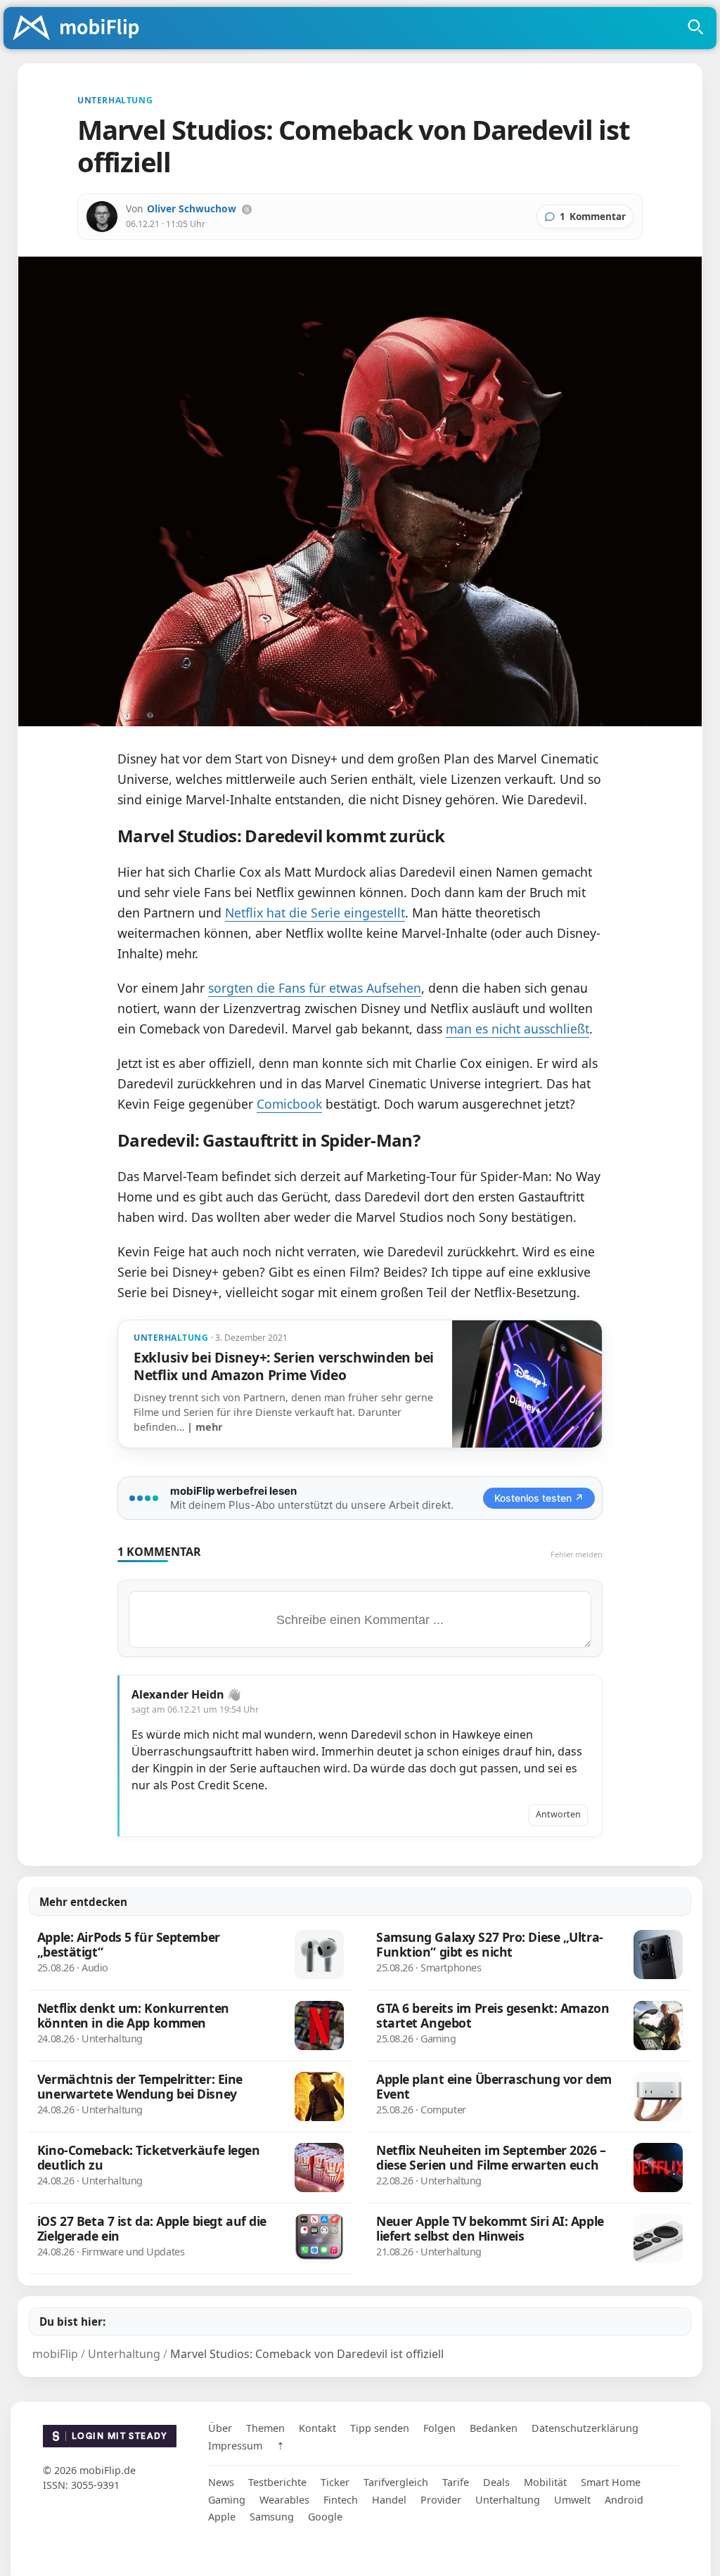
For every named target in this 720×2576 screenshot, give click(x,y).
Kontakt (317, 2428)
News (221, 2482)
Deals (496, 2482)
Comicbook (289, 1104)
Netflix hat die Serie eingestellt (315, 913)
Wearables (284, 2500)
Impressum (235, 2446)
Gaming (227, 2500)
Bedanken (494, 2428)
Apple (222, 2517)
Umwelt (572, 2500)
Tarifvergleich (396, 2482)
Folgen (439, 2428)
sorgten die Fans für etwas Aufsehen (315, 988)
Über (220, 2428)
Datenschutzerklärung (585, 2428)
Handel (389, 2500)
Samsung (272, 2517)
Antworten (558, 1814)
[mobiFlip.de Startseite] (81, 29)
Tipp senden (380, 2428)
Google (325, 2517)
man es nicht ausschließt (517, 1029)
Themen (265, 2428)
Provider (441, 2500)
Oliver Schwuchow (192, 208)
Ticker (335, 2482)
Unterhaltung (508, 2500)
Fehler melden (577, 1554)
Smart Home (611, 2482)
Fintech (341, 2500)
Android (624, 2500)
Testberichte (277, 2482)
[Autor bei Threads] (247, 210)
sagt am (195, 1709)
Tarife (456, 2482)
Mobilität (545, 2482)
